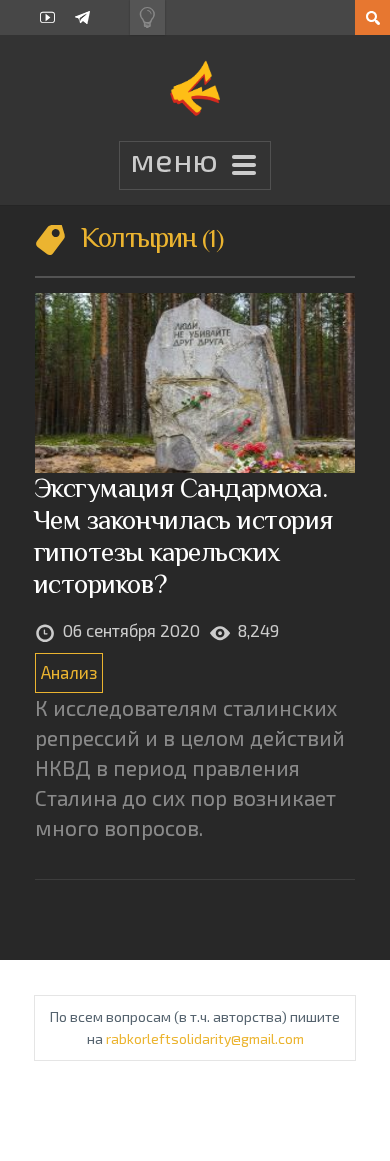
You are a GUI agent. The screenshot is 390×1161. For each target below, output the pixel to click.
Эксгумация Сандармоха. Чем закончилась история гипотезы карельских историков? (183, 535)
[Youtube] (47, 17)
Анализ (69, 672)
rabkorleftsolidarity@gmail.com (205, 1038)
